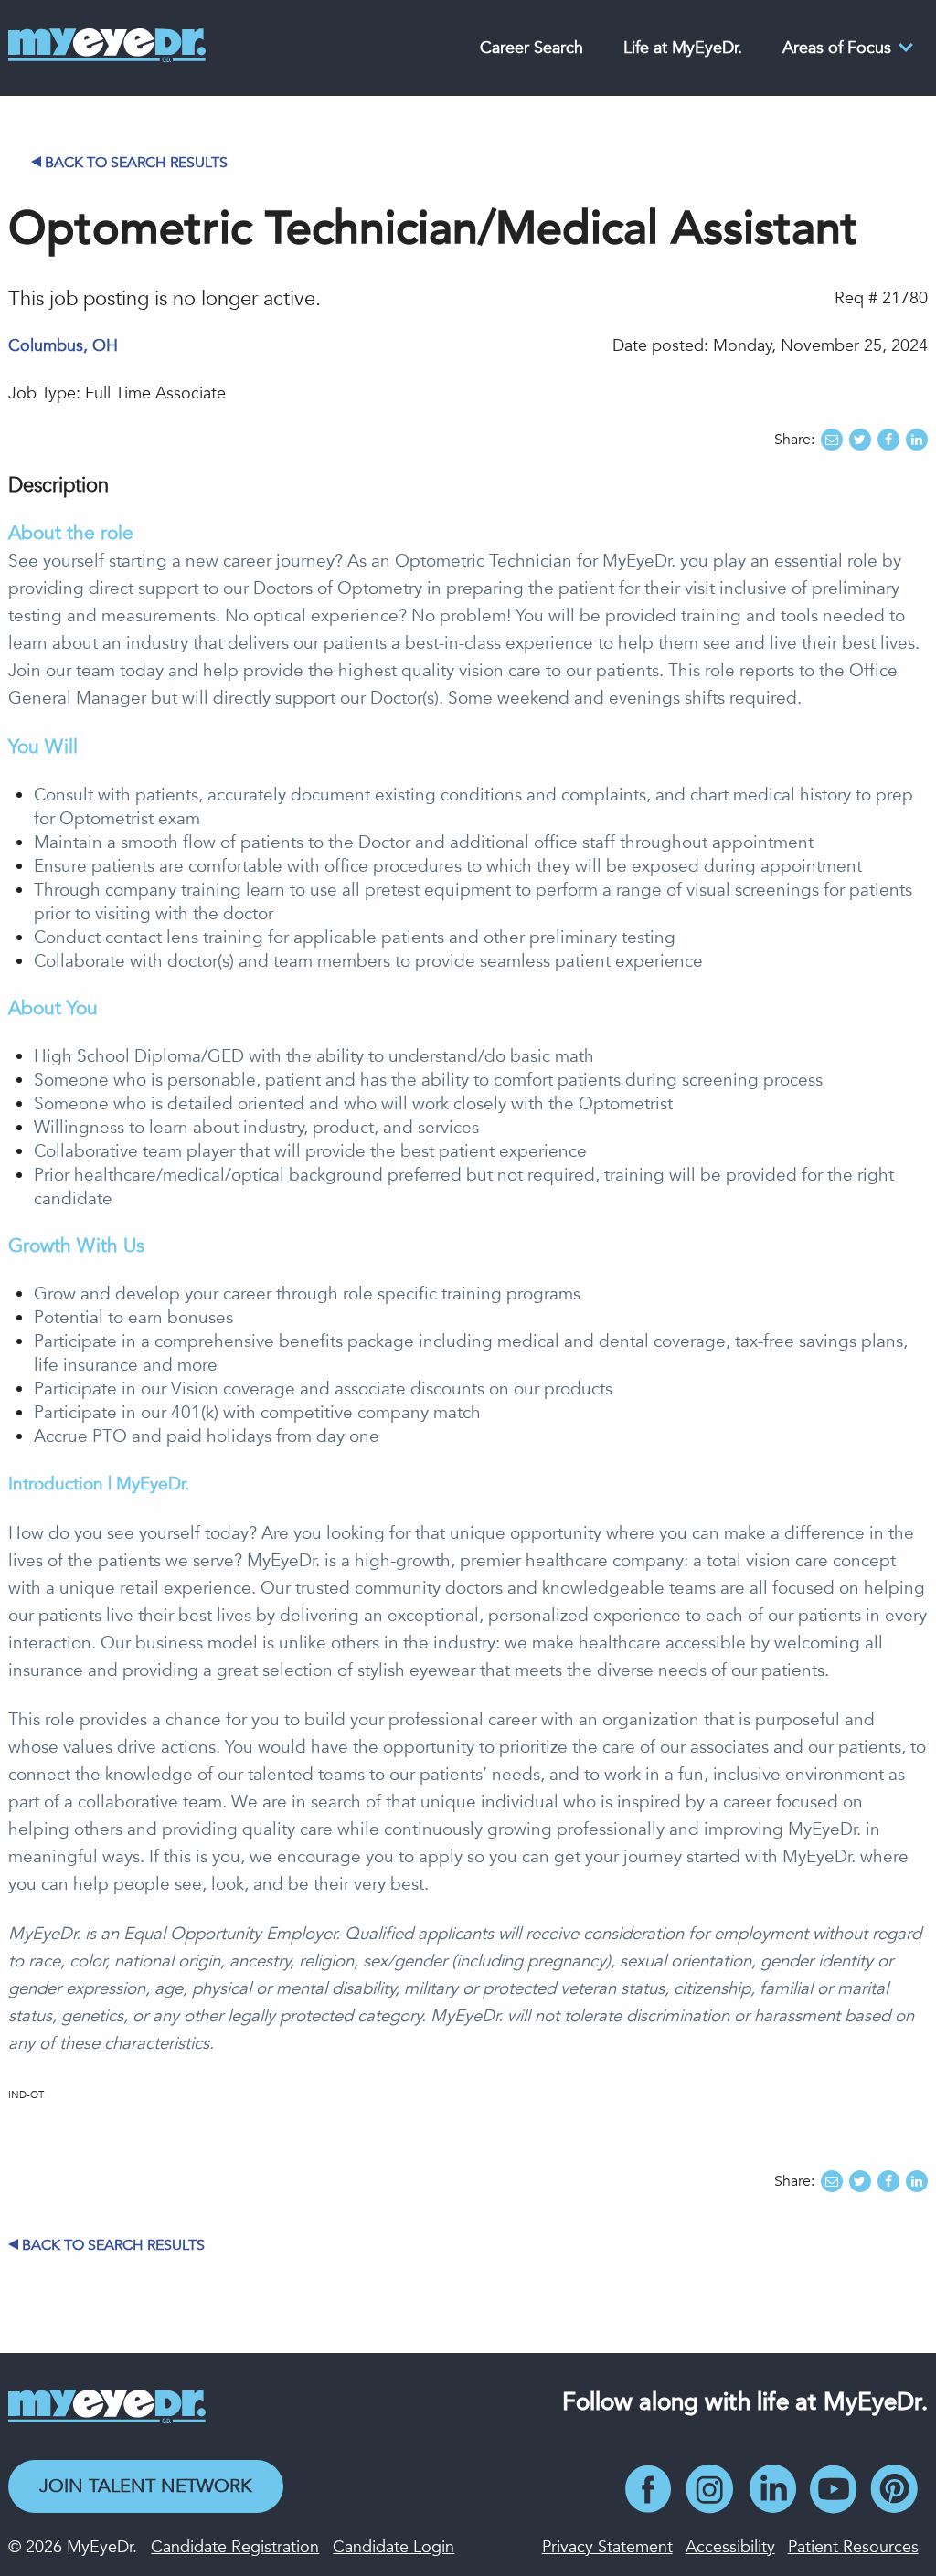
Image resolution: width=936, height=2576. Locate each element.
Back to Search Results (136, 163)
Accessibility (730, 2547)
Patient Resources (853, 2547)
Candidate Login (394, 2547)
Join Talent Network (146, 2486)
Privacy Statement (607, 2547)
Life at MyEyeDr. (683, 48)
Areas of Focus (837, 48)
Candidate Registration (235, 2547)
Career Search (532, 48)
